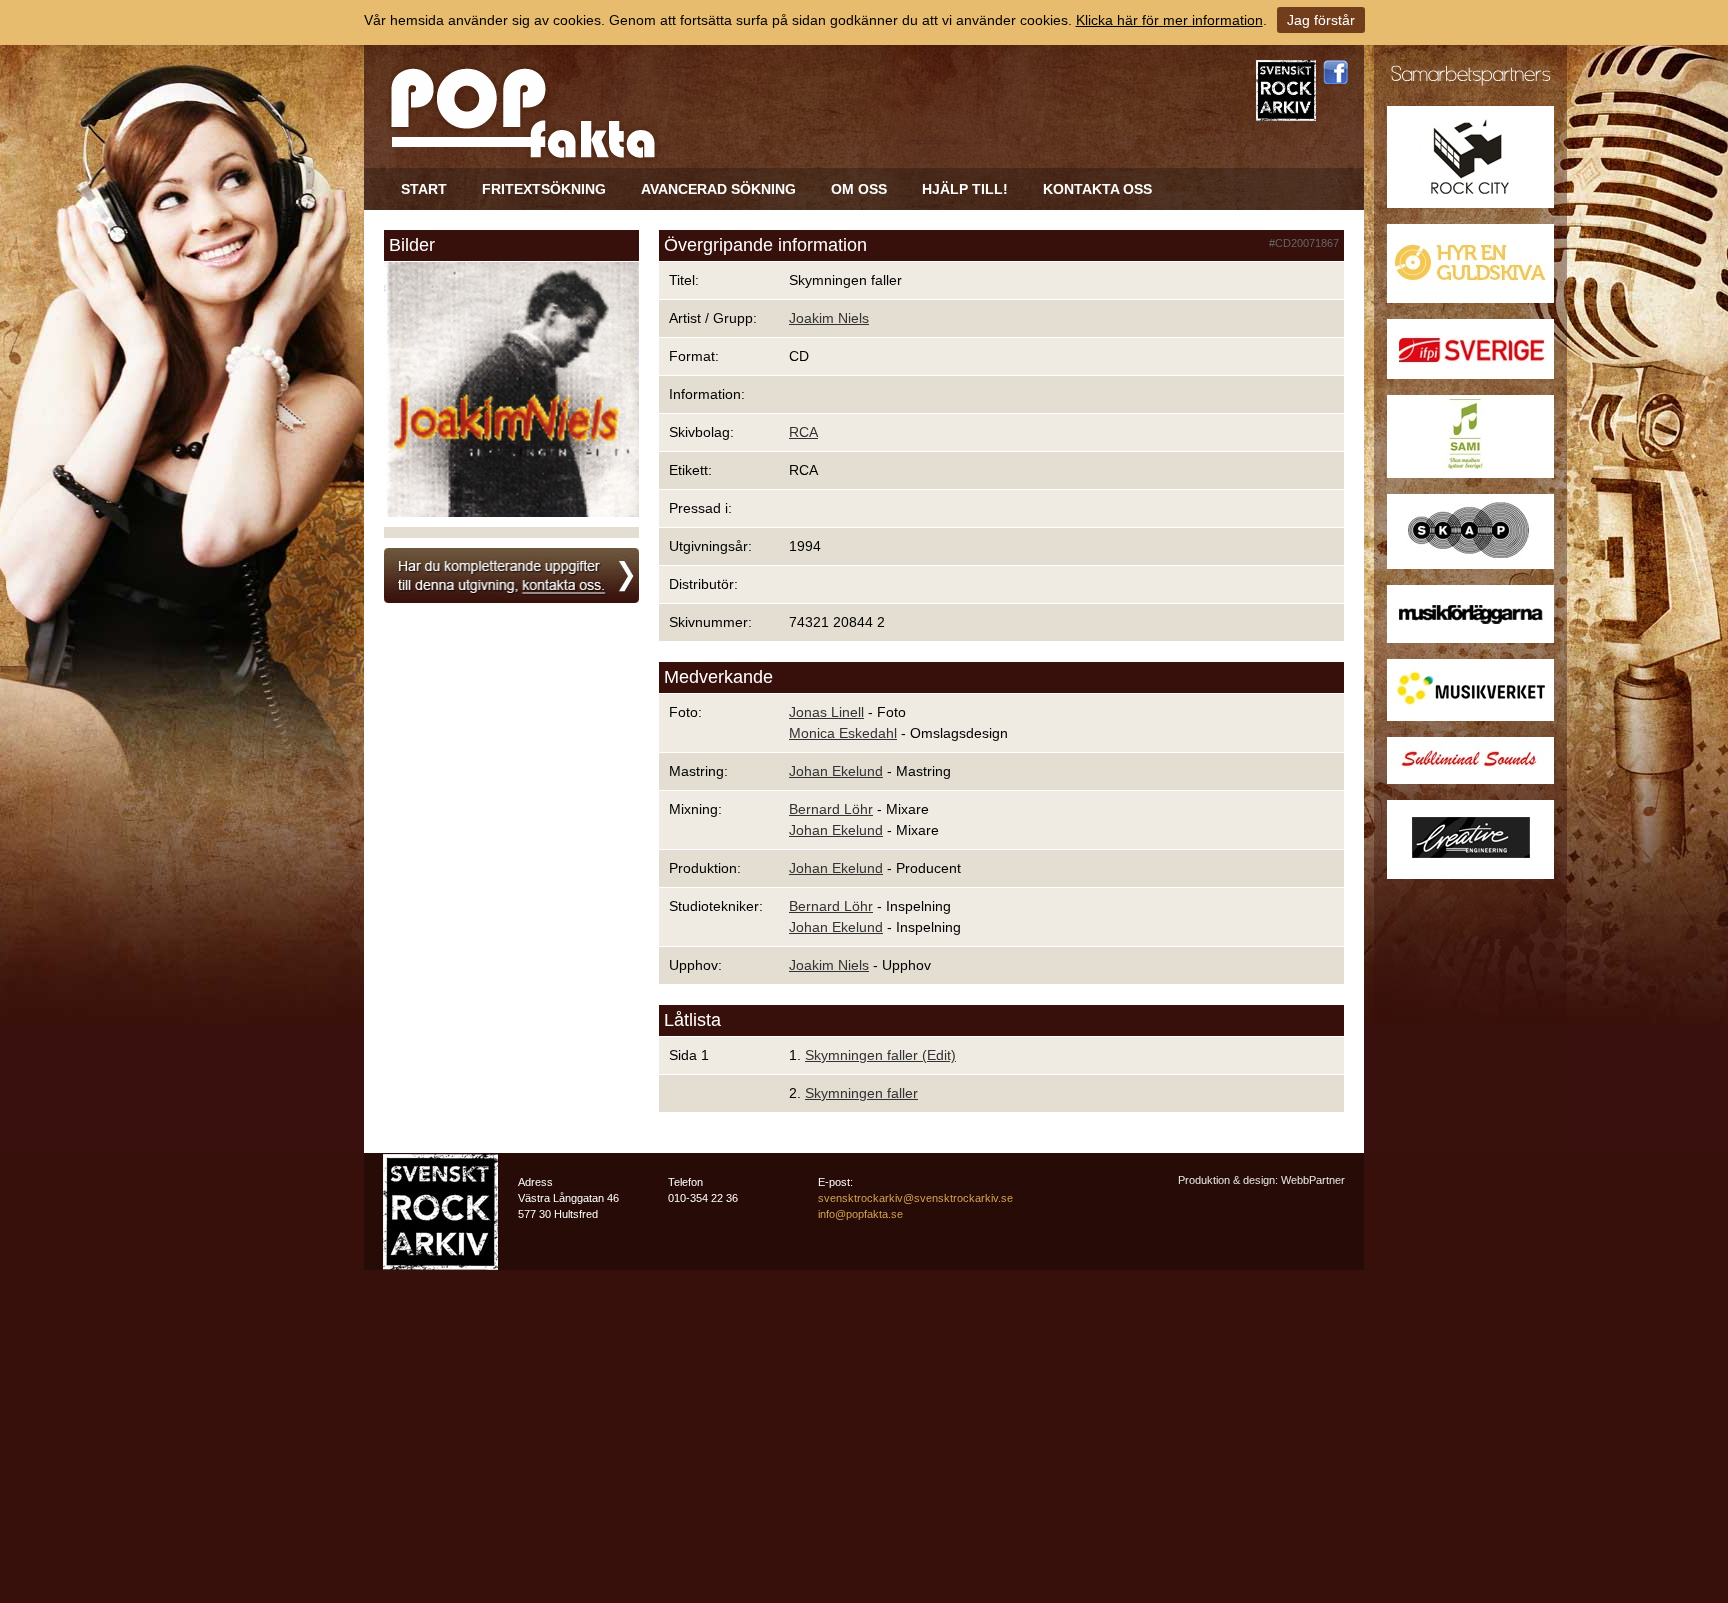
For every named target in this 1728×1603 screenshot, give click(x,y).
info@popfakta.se (860, 1214)
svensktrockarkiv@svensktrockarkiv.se (915, 1198)
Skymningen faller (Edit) (880, 1055)
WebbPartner (1313, 1180)
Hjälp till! (965, 189)
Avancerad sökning (718, 189)
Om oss (859, 189)
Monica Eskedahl (843, 733)
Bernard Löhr (831, 809)
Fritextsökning (544, 189)
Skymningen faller (861, 1093)
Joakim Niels (829, 318)
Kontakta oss (1097, 189)
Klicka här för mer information (1169, 20)
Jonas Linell (826, 712)
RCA (803, 432)
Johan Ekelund (836, 771)
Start (424, 189)
